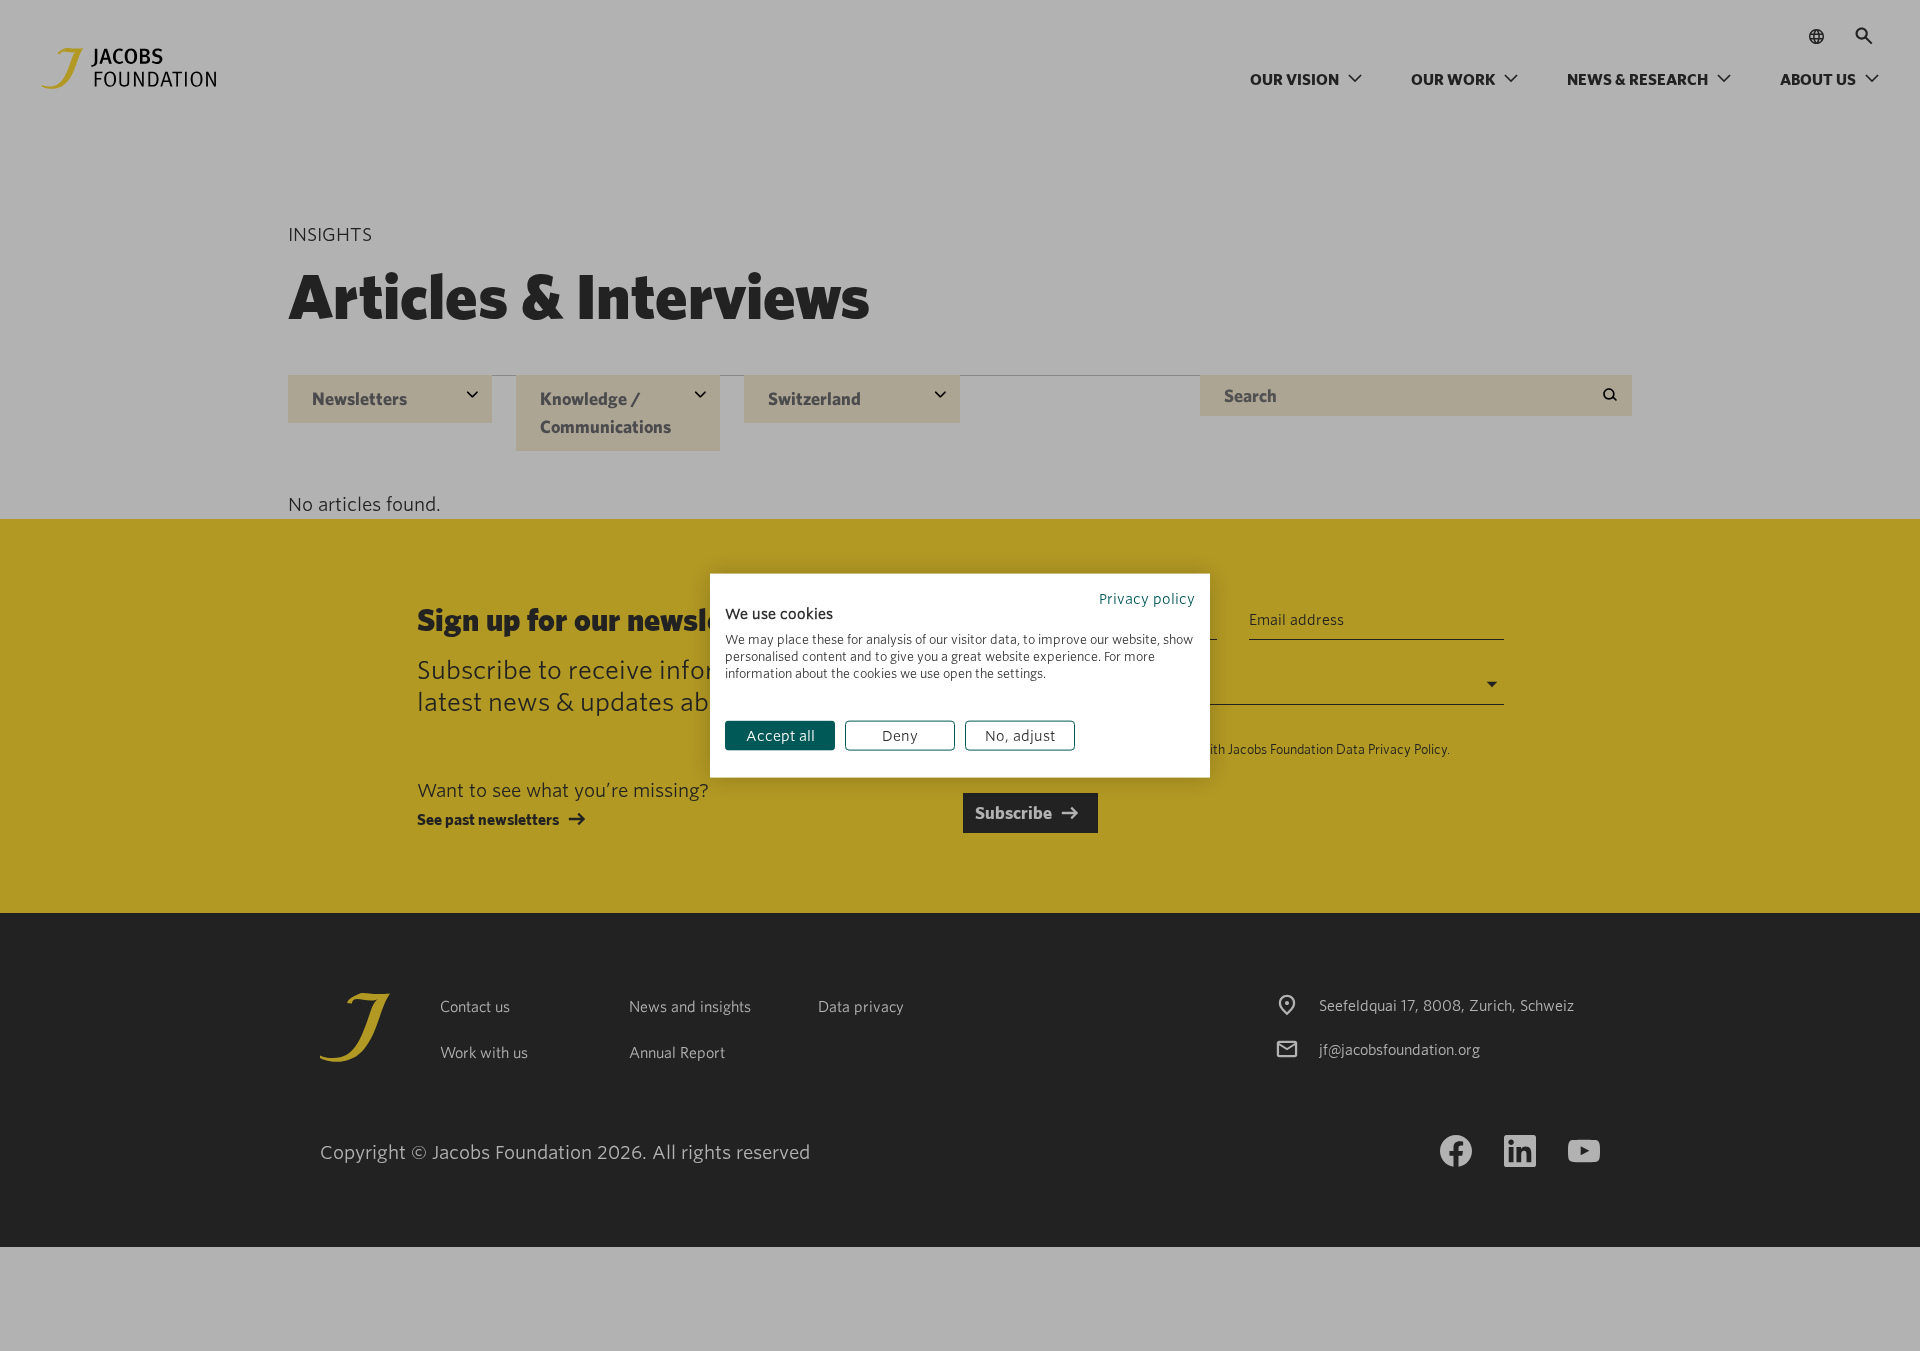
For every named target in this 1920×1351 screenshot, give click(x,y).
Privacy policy (1147, 598)
